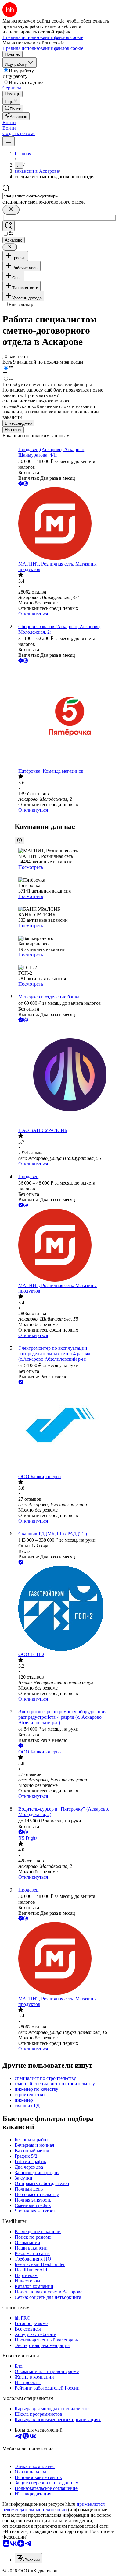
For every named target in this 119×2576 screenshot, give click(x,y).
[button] (9, 122)
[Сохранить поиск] (9, 226)
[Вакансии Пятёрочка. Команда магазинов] (66, 716)
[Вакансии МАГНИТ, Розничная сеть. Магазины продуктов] (66, 524)
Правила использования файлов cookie (43, 48)
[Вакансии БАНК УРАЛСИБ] (66, 1076)
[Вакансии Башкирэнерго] (66, 1430)
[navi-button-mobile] (9, 141)
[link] (13, 108)
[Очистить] (11, 210)
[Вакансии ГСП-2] (66, 1609)
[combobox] (31, 196)
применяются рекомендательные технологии (54, 2507)
